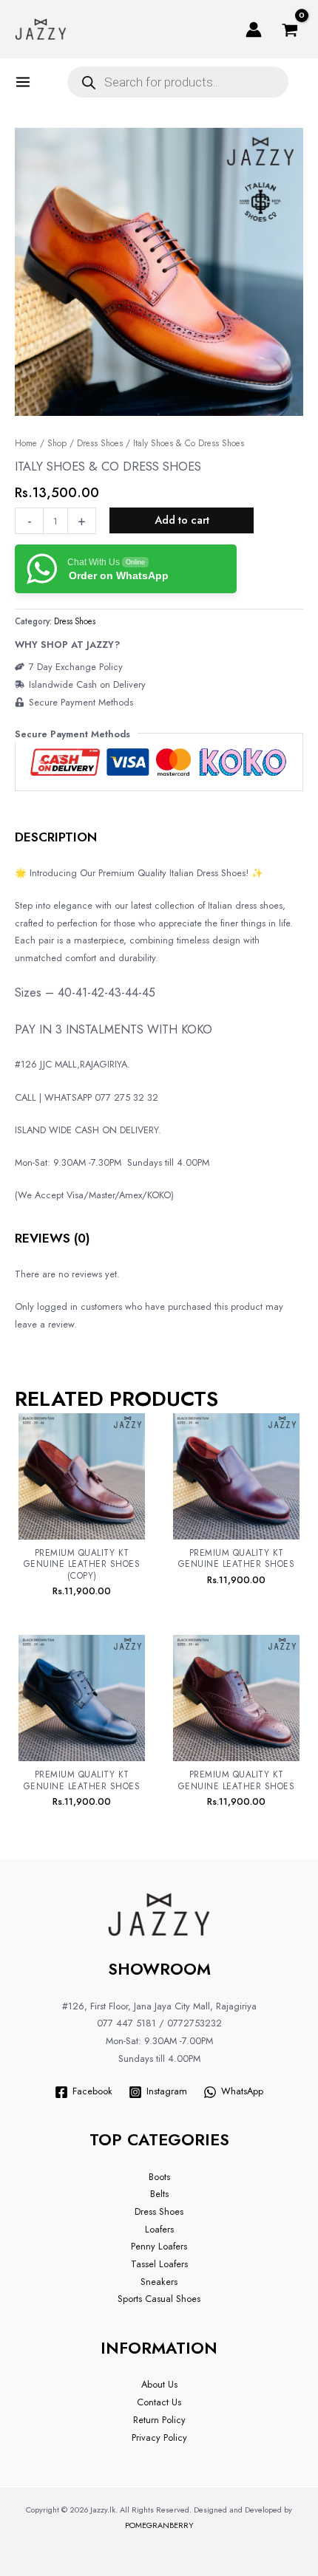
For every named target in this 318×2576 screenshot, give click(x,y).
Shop (57, 443)
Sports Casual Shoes (159, 2299)
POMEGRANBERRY (159, 2525)
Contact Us (159, 2402)
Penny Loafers (159, 2246)
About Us (159, 2384)
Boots (159, 2177)
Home (26, 443)
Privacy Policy (159, 2437)
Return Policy (159, 2420)
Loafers (159, 2229)
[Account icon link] (254, 30)
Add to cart (182, 520)
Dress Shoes (100, 443)
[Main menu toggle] (26, 82)
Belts (159, 2194)
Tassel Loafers (159, 2264)
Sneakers (159, 2282)
